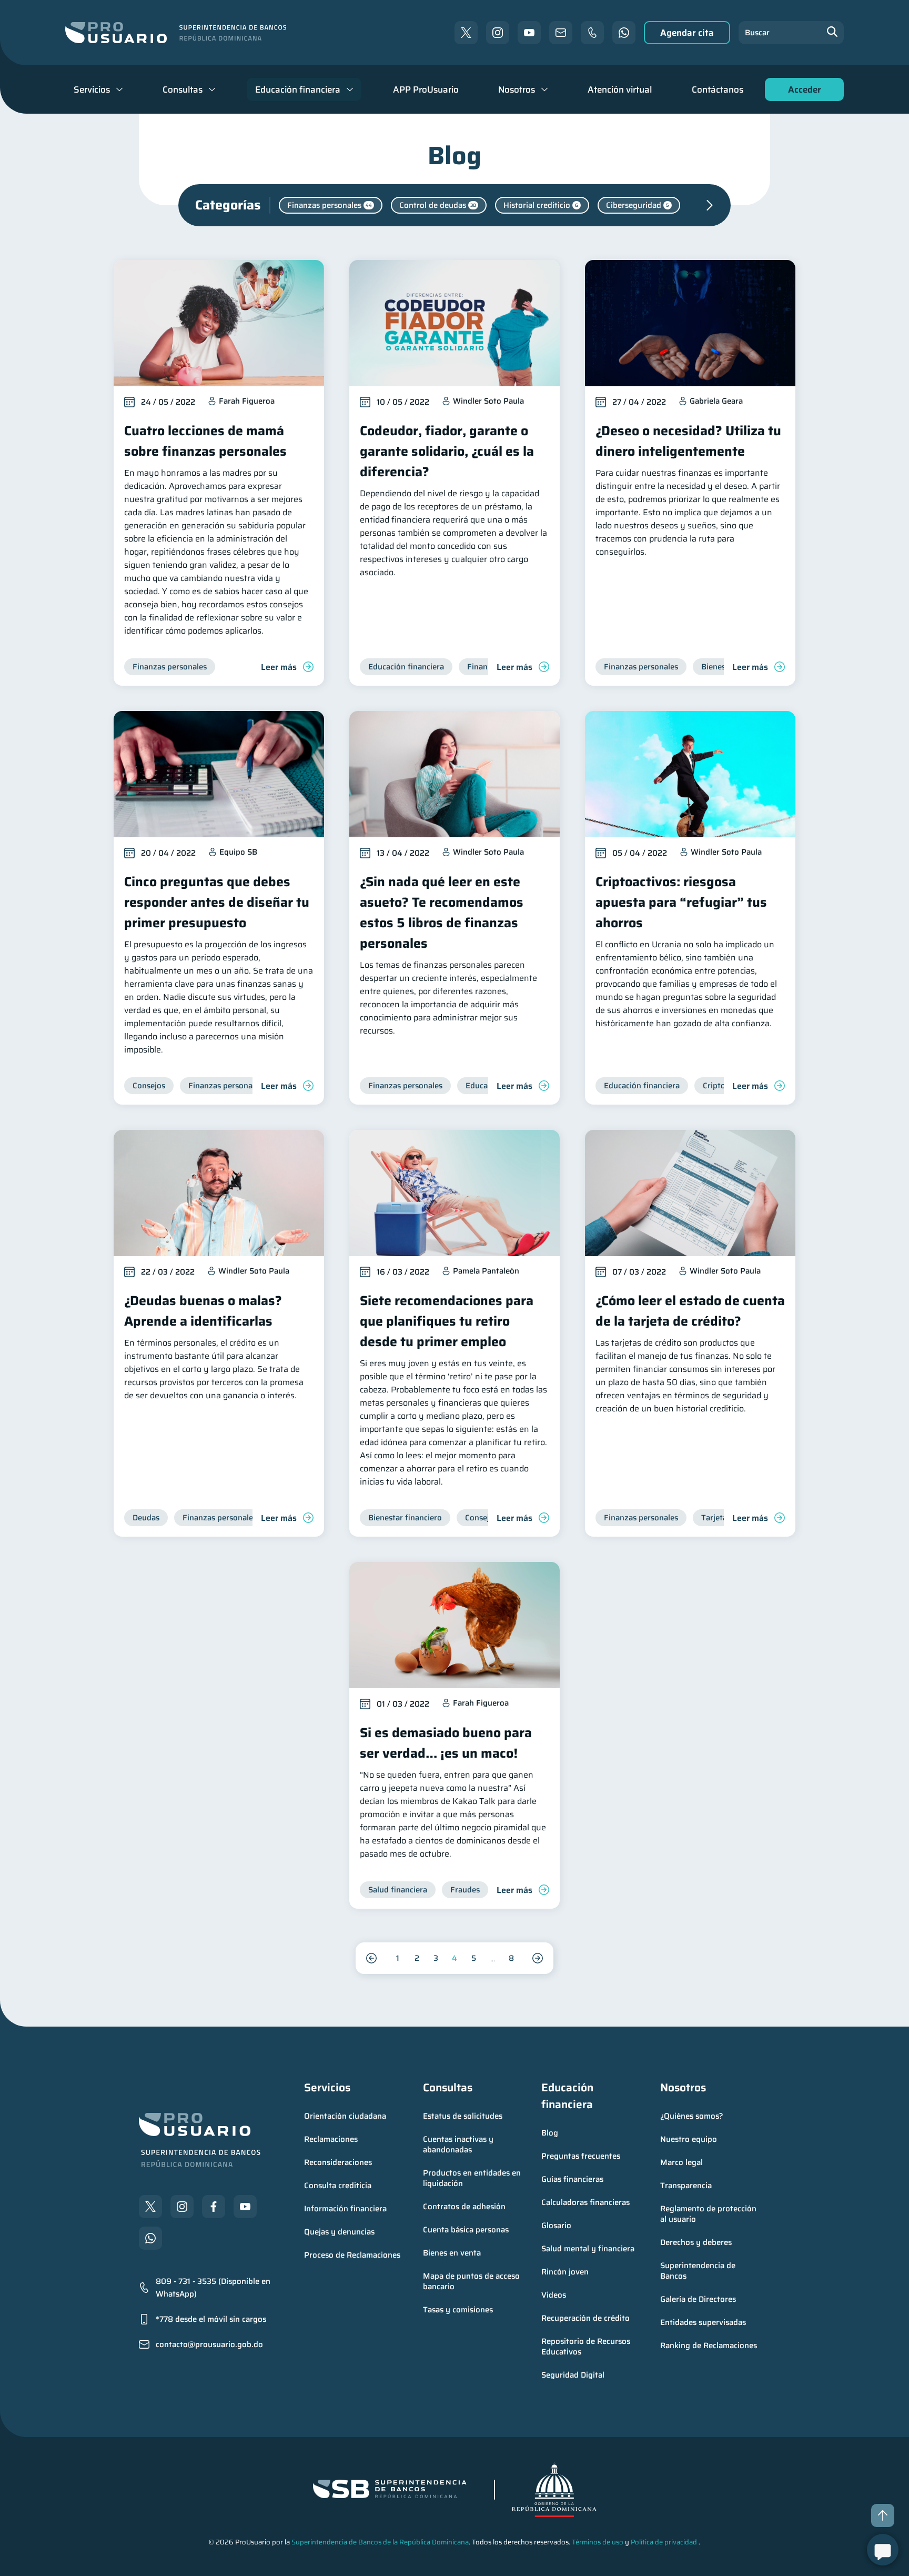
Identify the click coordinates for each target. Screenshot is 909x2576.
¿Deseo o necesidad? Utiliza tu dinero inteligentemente (688, 441)
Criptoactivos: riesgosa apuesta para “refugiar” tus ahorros (681, 902)
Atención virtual (620, 89)
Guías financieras (572, 2179)
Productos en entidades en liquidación (473, 2178)
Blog (550, 2133)
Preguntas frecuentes (581, 2156)
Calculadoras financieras (585, 2202)
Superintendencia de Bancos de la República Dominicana (380, 2542)
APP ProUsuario (426, 89)
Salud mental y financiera (588, 2249)
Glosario (556, 2226)
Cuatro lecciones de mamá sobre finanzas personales (205, 441)
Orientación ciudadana (345, 2116)
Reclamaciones (331, 2139)
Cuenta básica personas (466, 2230)
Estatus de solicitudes (463, 2116)
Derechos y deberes (696, 2242)
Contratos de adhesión (464, 2207)
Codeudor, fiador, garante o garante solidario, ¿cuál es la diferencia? (447, 451)
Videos (554, 2295)
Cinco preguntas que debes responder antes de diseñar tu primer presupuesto (217, 902)
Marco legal (681, 2162)
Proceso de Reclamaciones (352, 2255)
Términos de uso (598, 2542)
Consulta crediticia (338, 2186)
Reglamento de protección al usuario (709, 2214)
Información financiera (345, 2209)
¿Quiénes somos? (692, 2116)
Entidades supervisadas (703, 2322)
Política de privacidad (664, 2542)
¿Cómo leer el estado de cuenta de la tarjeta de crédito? (690, 1311)
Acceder (802, 92)
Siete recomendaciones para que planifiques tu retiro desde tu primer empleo (447, 1321)
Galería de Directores (698, 2299)
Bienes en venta (452, 2253)
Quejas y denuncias (339, 2232)
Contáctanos (718, 89)
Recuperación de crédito (585, 2318)
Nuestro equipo (689, 2139)
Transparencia (686, 2186)
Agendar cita (687, 33)
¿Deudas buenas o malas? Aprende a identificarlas (203, 1311)
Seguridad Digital (573, 2375)
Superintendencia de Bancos (699, 2271)
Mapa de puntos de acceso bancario (472, 2281)
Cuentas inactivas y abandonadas (459, 2144)
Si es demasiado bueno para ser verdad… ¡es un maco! (446, 1743)
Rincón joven (565, 2272)
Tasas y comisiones (458, 2310)
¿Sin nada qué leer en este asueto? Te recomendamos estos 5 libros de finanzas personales (442, 913)
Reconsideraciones (338, 2162)
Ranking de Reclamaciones (709, 2346)
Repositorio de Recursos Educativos (587, 2347)
